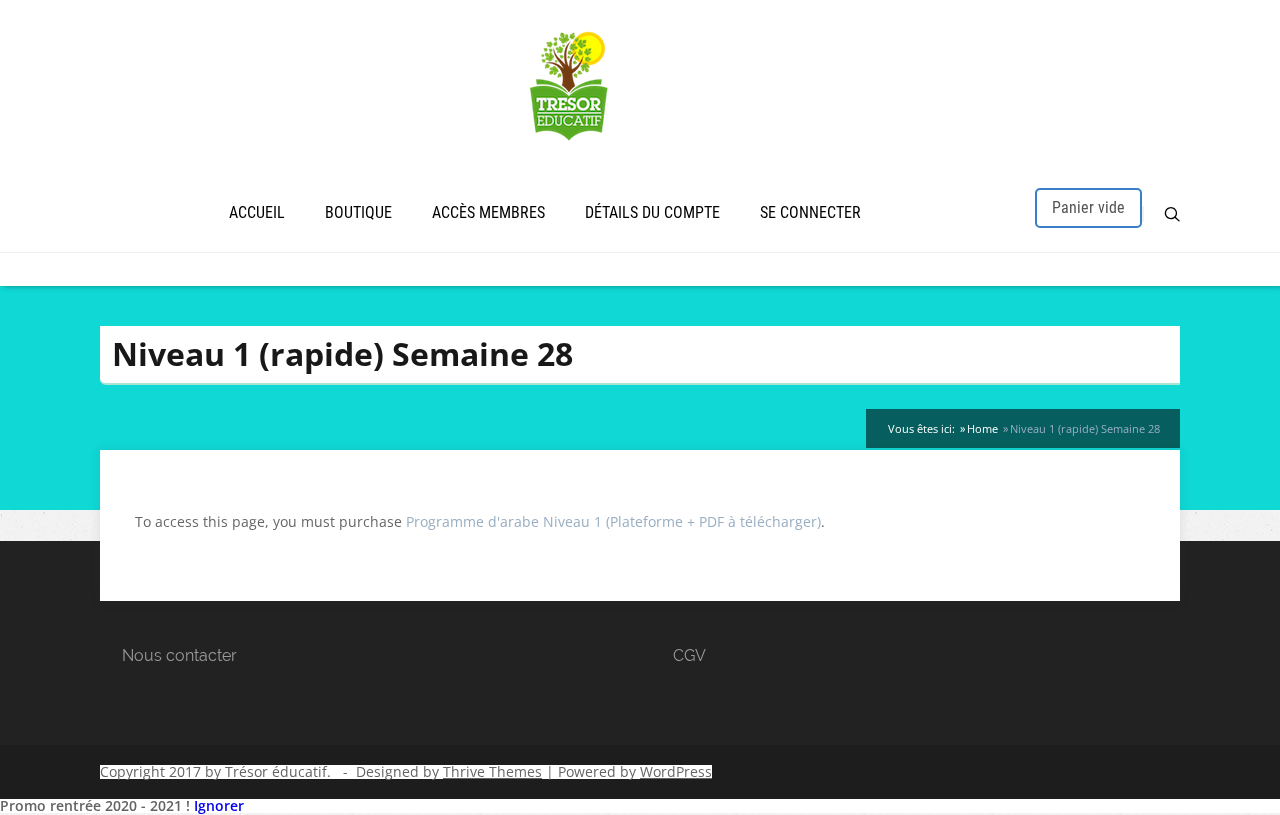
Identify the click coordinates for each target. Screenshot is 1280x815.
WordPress (676, 771)
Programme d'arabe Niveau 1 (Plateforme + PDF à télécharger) (613, 521)
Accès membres (488, 212)
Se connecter (810, 212)
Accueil (257, 212)
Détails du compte (652, 212)
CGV (689, 655)
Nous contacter (179, 655)
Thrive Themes (492, 771)
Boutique (358, 212)
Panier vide (1088, 207)
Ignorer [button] (219, 805)
